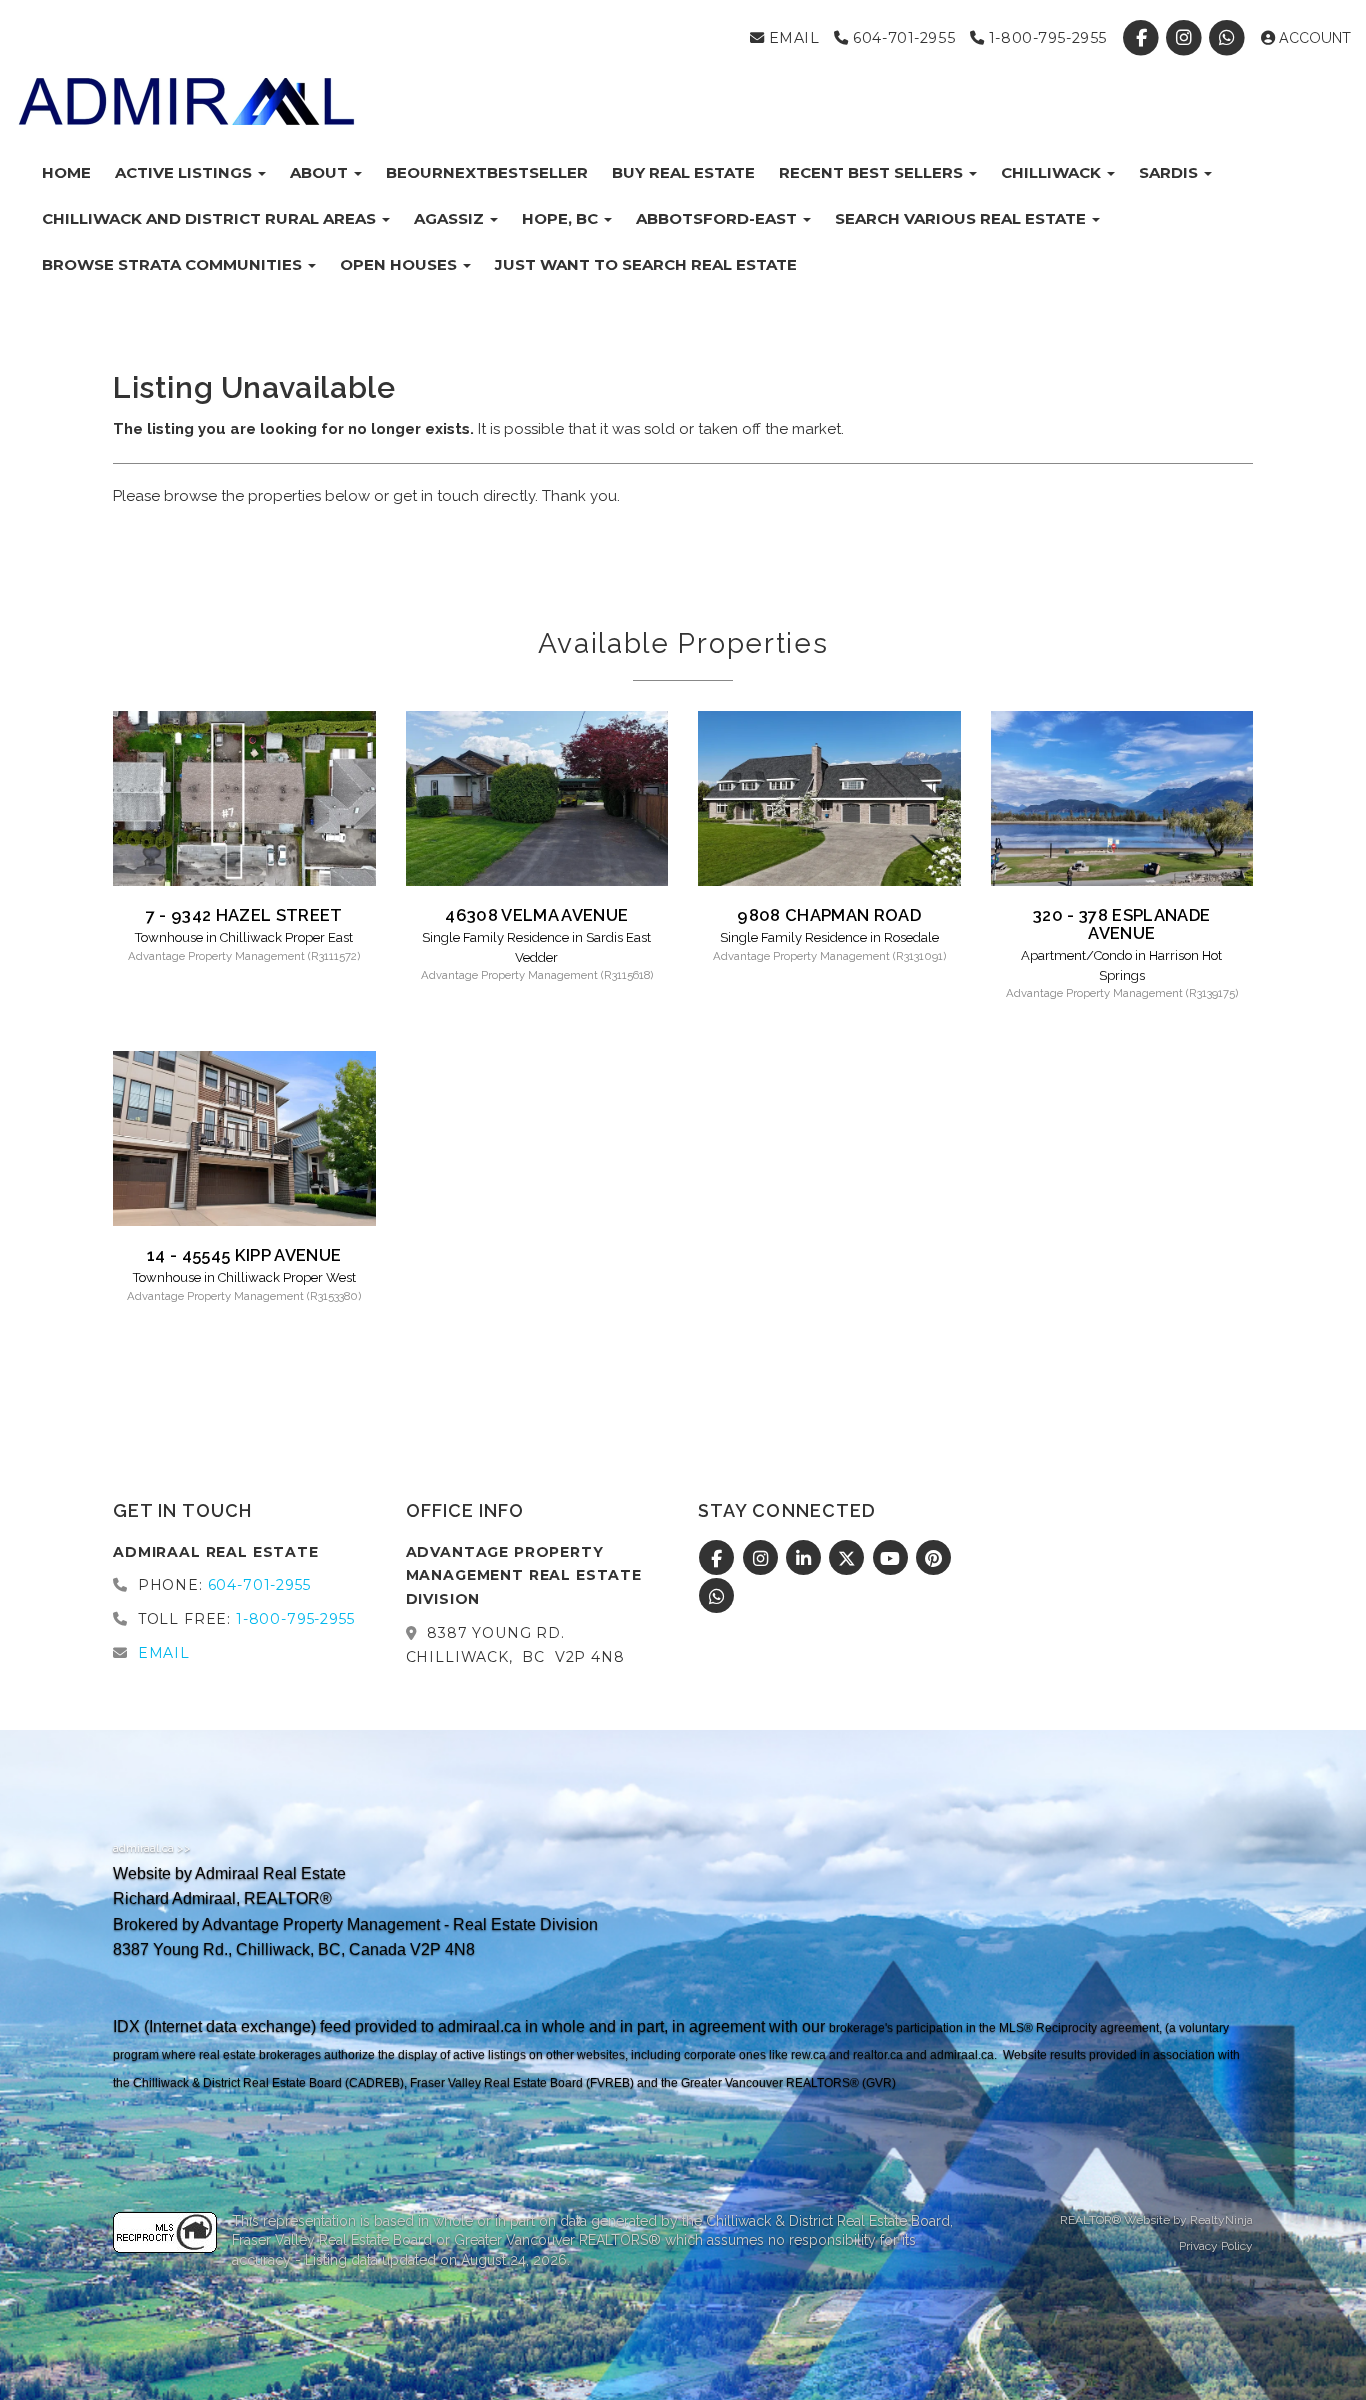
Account (1313, 38)
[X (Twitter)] (849, 1559)
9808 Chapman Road (829, 915)
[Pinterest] (934, 1559)
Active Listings (185, 172)
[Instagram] (1186, 38)
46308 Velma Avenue (536, 915)
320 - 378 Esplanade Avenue (1121, 924)
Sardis (1170, 172)
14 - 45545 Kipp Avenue (244, 1255)
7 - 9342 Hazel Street (244, 915)
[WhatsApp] (1229, 38)
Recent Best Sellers (873, 172)
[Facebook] (1142, 38)
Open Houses (400, 264)
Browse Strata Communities (174, 264)
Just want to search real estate (646, 264)
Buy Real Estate (683, 172)
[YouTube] (892, 1559)
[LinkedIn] (806, 1559)
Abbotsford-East (718, 218)
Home (66, 172)
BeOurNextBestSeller (487, 172)
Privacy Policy (1216, 2246)
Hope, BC (562, 218)
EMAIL (791, 38)
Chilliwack (1053, 172)
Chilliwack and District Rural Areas (211, 218)
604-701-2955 (902, 38)
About (321, 172)
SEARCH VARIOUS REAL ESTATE (962, 218)
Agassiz (451, 218)
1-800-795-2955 (1045, 38)
